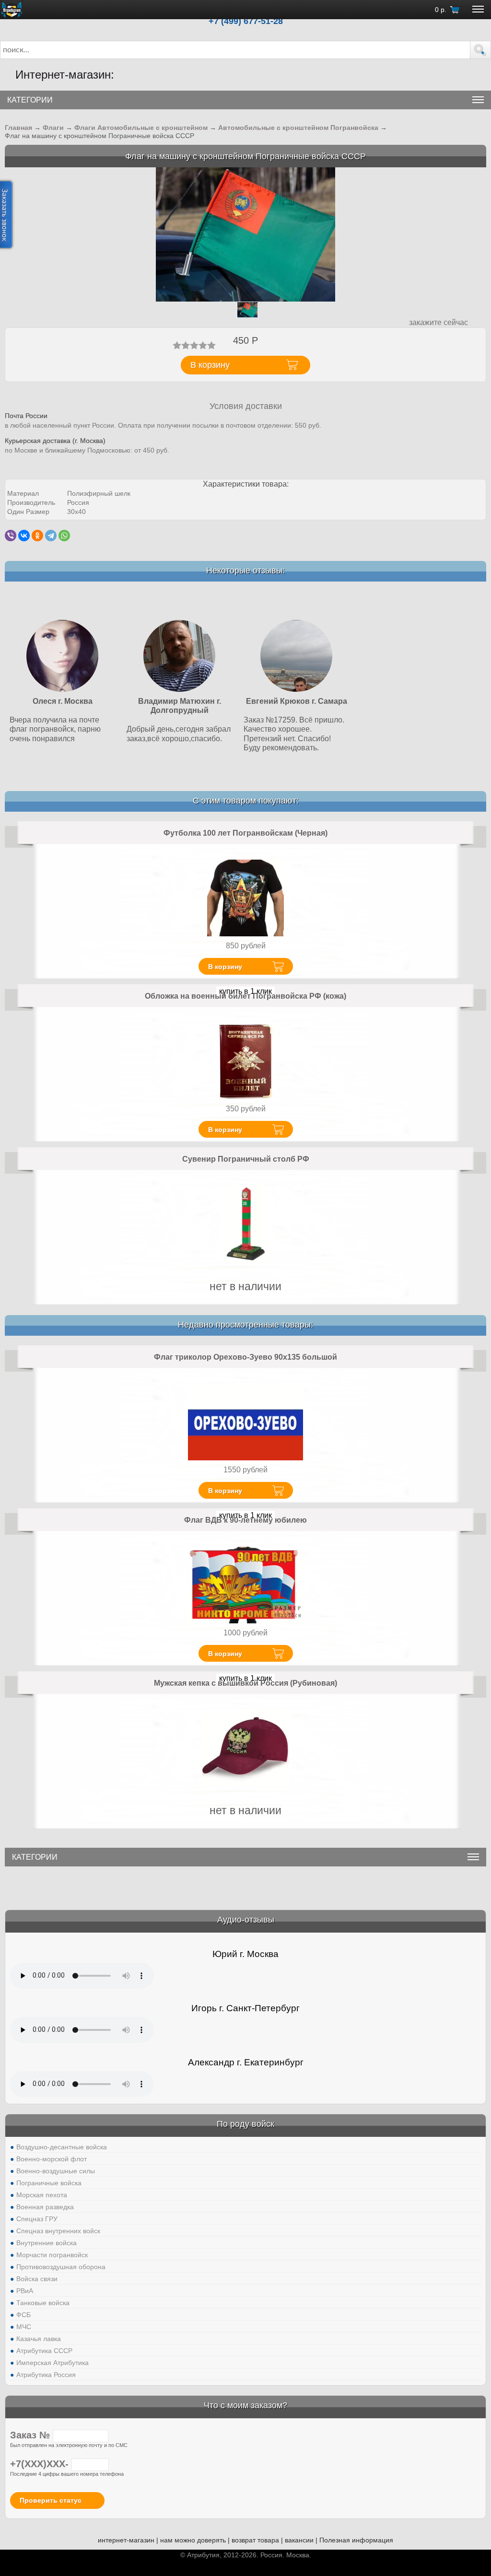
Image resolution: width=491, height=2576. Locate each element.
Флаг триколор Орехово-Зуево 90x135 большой (245, 1357)
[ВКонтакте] (24, 536)
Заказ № (31, 2435)
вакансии (299, 2540)
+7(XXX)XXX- (41, 2464)
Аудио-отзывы (246, 1920)
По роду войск (245, 2124)
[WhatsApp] (64, 536)
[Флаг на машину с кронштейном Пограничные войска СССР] (245, 234)
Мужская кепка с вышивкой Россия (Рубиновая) (245, 1683)
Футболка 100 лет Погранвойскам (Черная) (245, 833)
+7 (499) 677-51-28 (246, 21)
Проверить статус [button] (51, 2500)
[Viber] (11, 536)
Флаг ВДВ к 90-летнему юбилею (245, 1520)
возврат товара (255, 2540)
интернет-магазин (126, 2540)
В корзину (225, 967)
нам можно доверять (193, 2540)
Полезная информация (356, 2540)
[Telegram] (51, 536)
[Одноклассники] (37, 536)
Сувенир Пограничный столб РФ (246, 1159)
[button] (480, 50)
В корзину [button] (210, 365)
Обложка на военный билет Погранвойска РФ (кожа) (245, 996)
